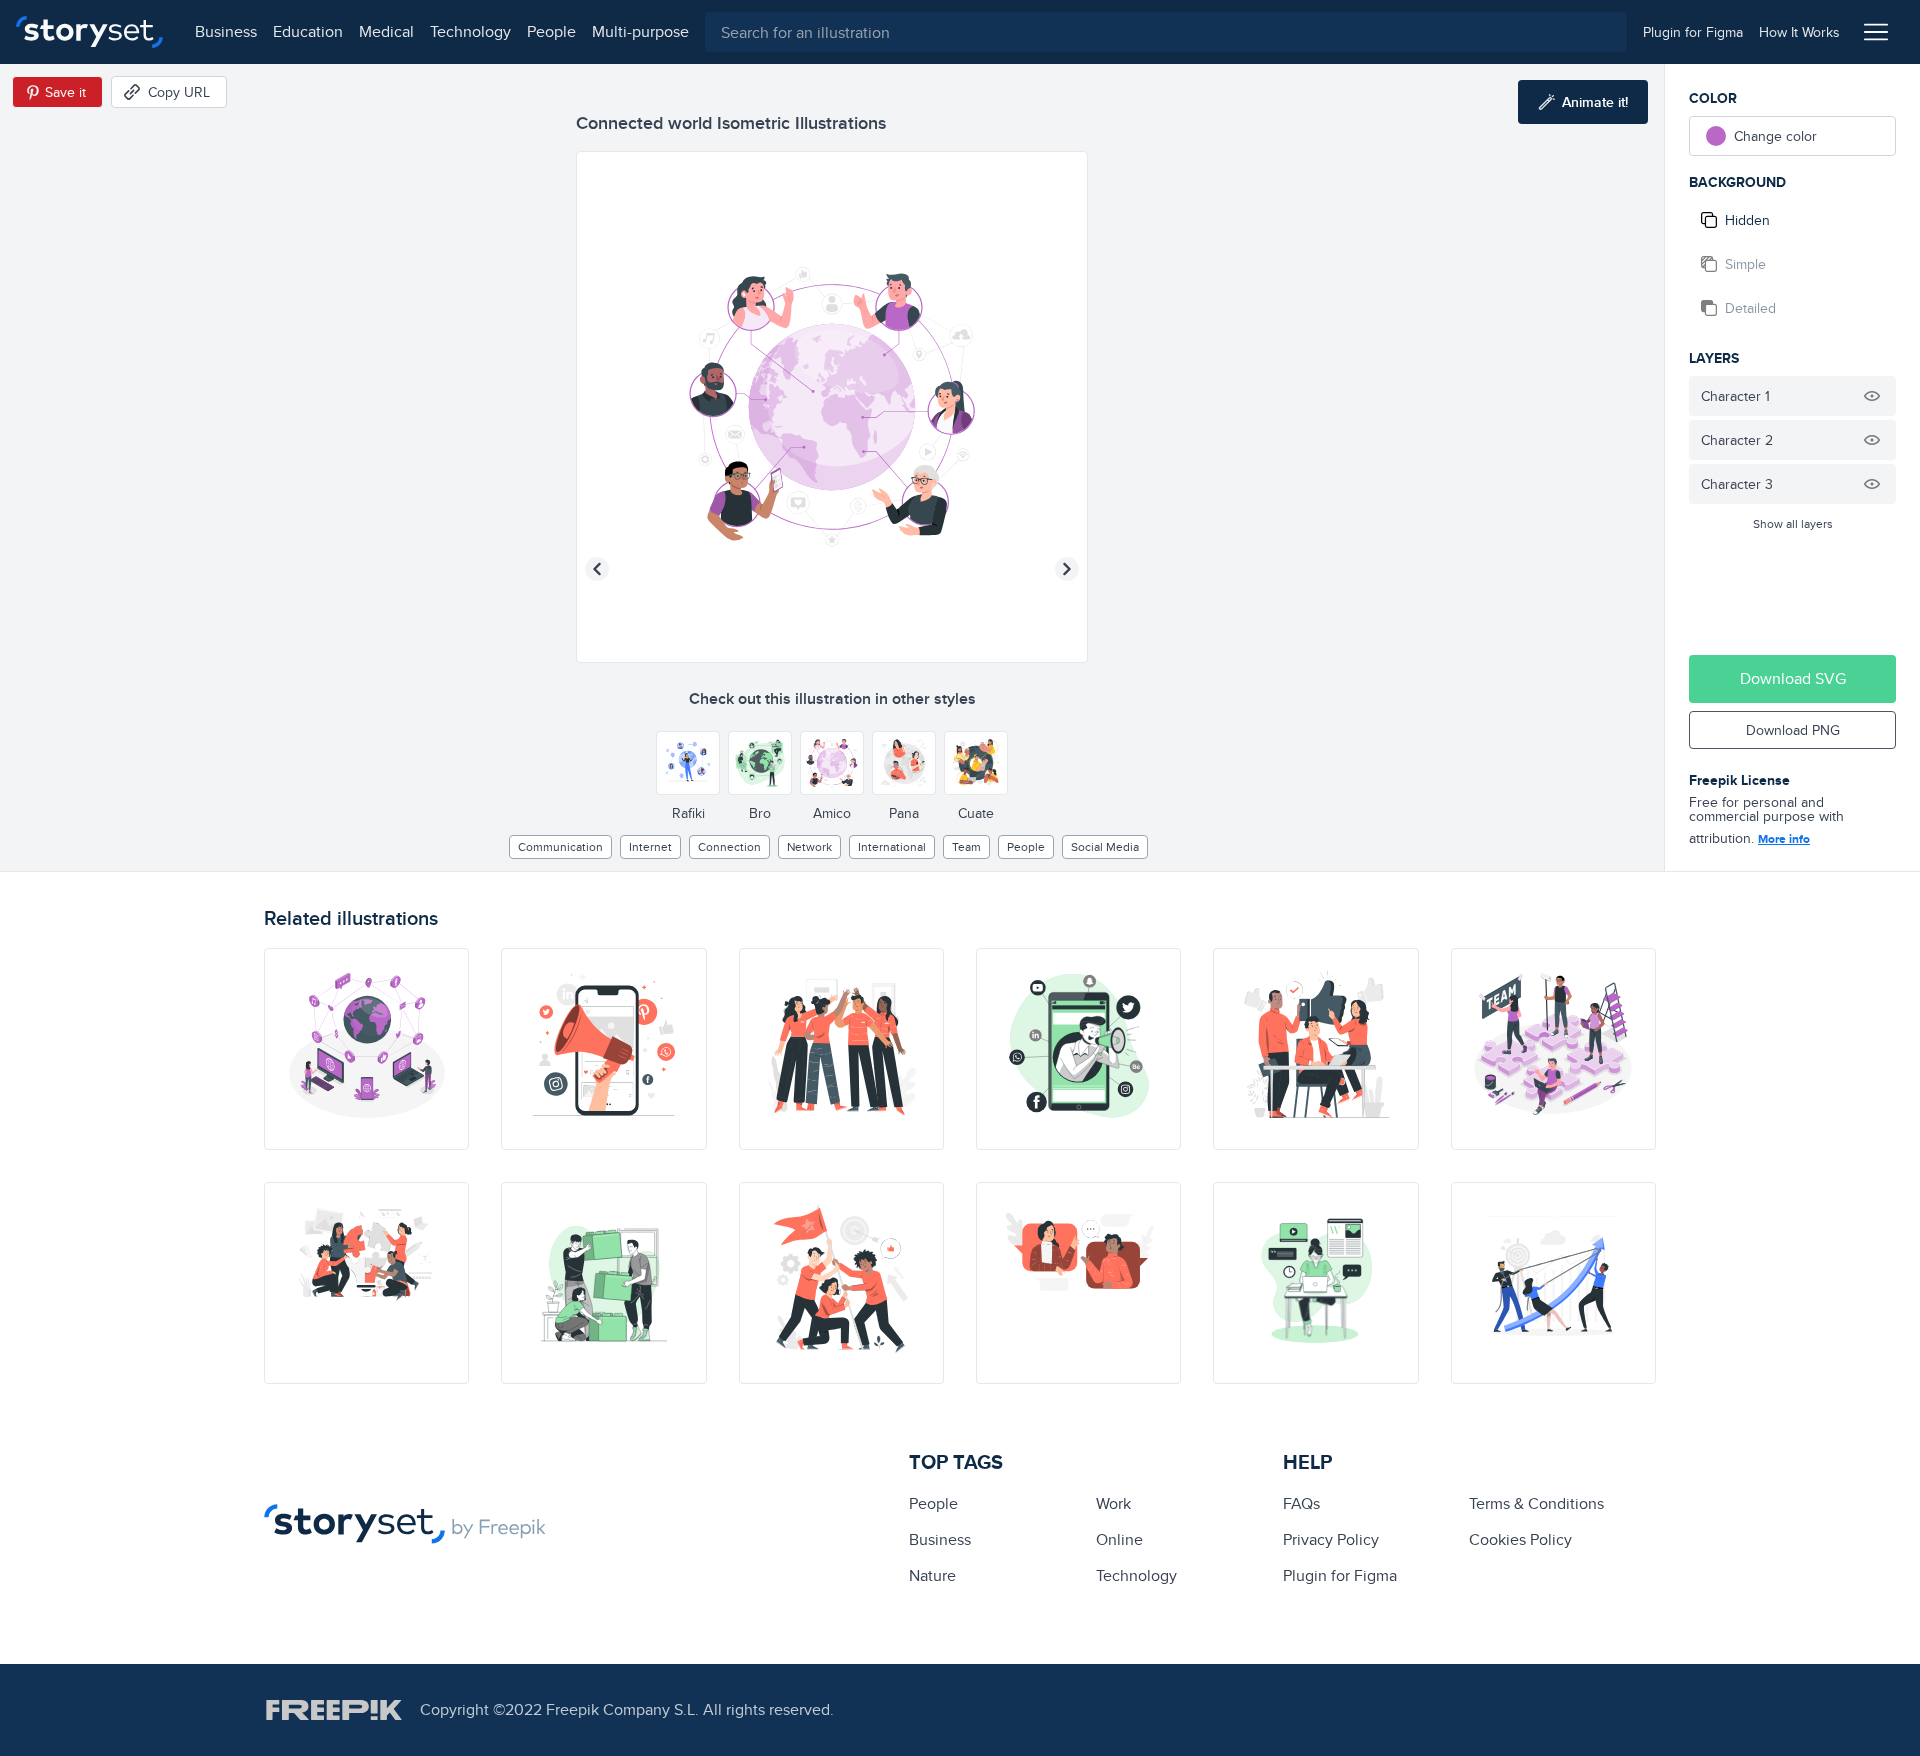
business (226, 31)
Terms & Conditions (1536, 1503)
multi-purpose (640, 31)
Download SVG (1793, 678)
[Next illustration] (1067, 569)
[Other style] (688, 763)
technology (470, 31)
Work (1113, 1503)
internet (650, 846)
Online (1119, 1539)
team (966, 846)
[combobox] (1166, 32)
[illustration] (366, 1049)
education (308, 31)
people (551, 31)
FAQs (1301, 1503)
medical (386, 31)
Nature (932, 1575)
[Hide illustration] (1872, 396)
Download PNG (1793, 730)
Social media (1105, 846)
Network (809, 846)
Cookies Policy (1520, 1539)
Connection (729, 846)
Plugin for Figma (1340, 1575)
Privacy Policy (1331, 1539)
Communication (560, 846)
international (892, 846)
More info (1784, 839)
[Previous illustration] (597, 569)
